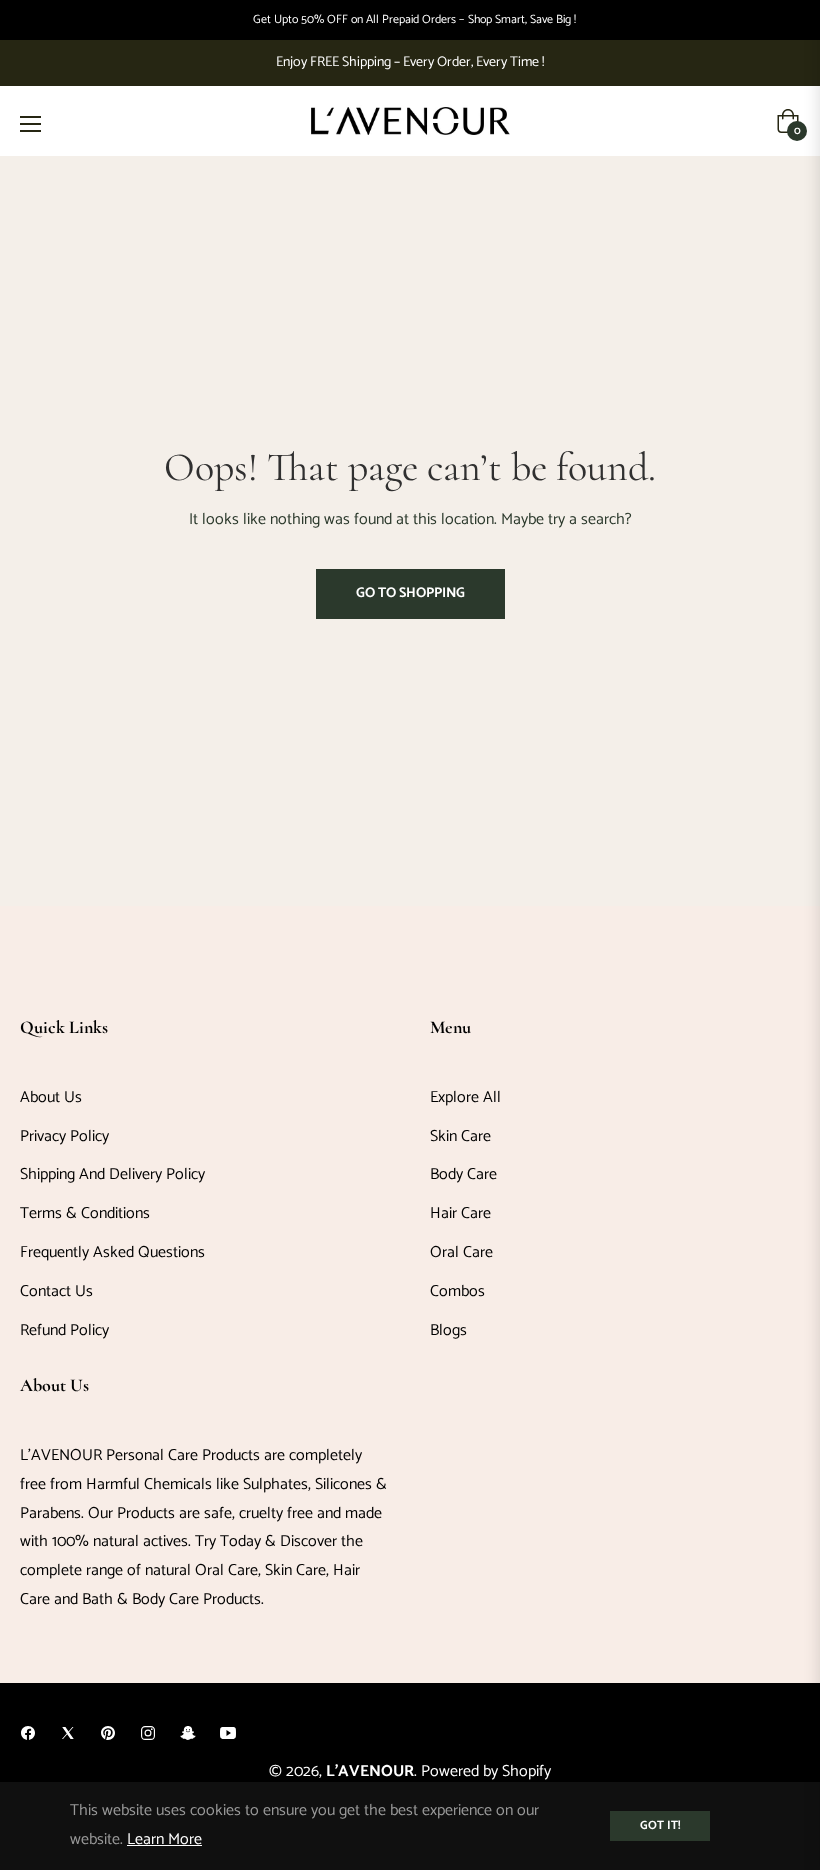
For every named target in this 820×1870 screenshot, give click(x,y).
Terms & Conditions (85, 1213)
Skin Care (460, 1136)
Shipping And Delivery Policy (112, 1174)
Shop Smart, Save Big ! (522, 20)
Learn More (164, 1839)
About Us (51, 1097)
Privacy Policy (64, 1136)
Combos (457, 1291)
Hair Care (460, 1213)
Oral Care (461, 1252)
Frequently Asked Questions (112, 1252)
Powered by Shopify (486, 1771)
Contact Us (56, 1291)
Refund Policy (64, 1330)
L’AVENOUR (370, 1771)
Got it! (660, 1825)
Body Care (463, 1174)
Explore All (465, 1097)
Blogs (448, 1330)
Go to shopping (410, 593)
